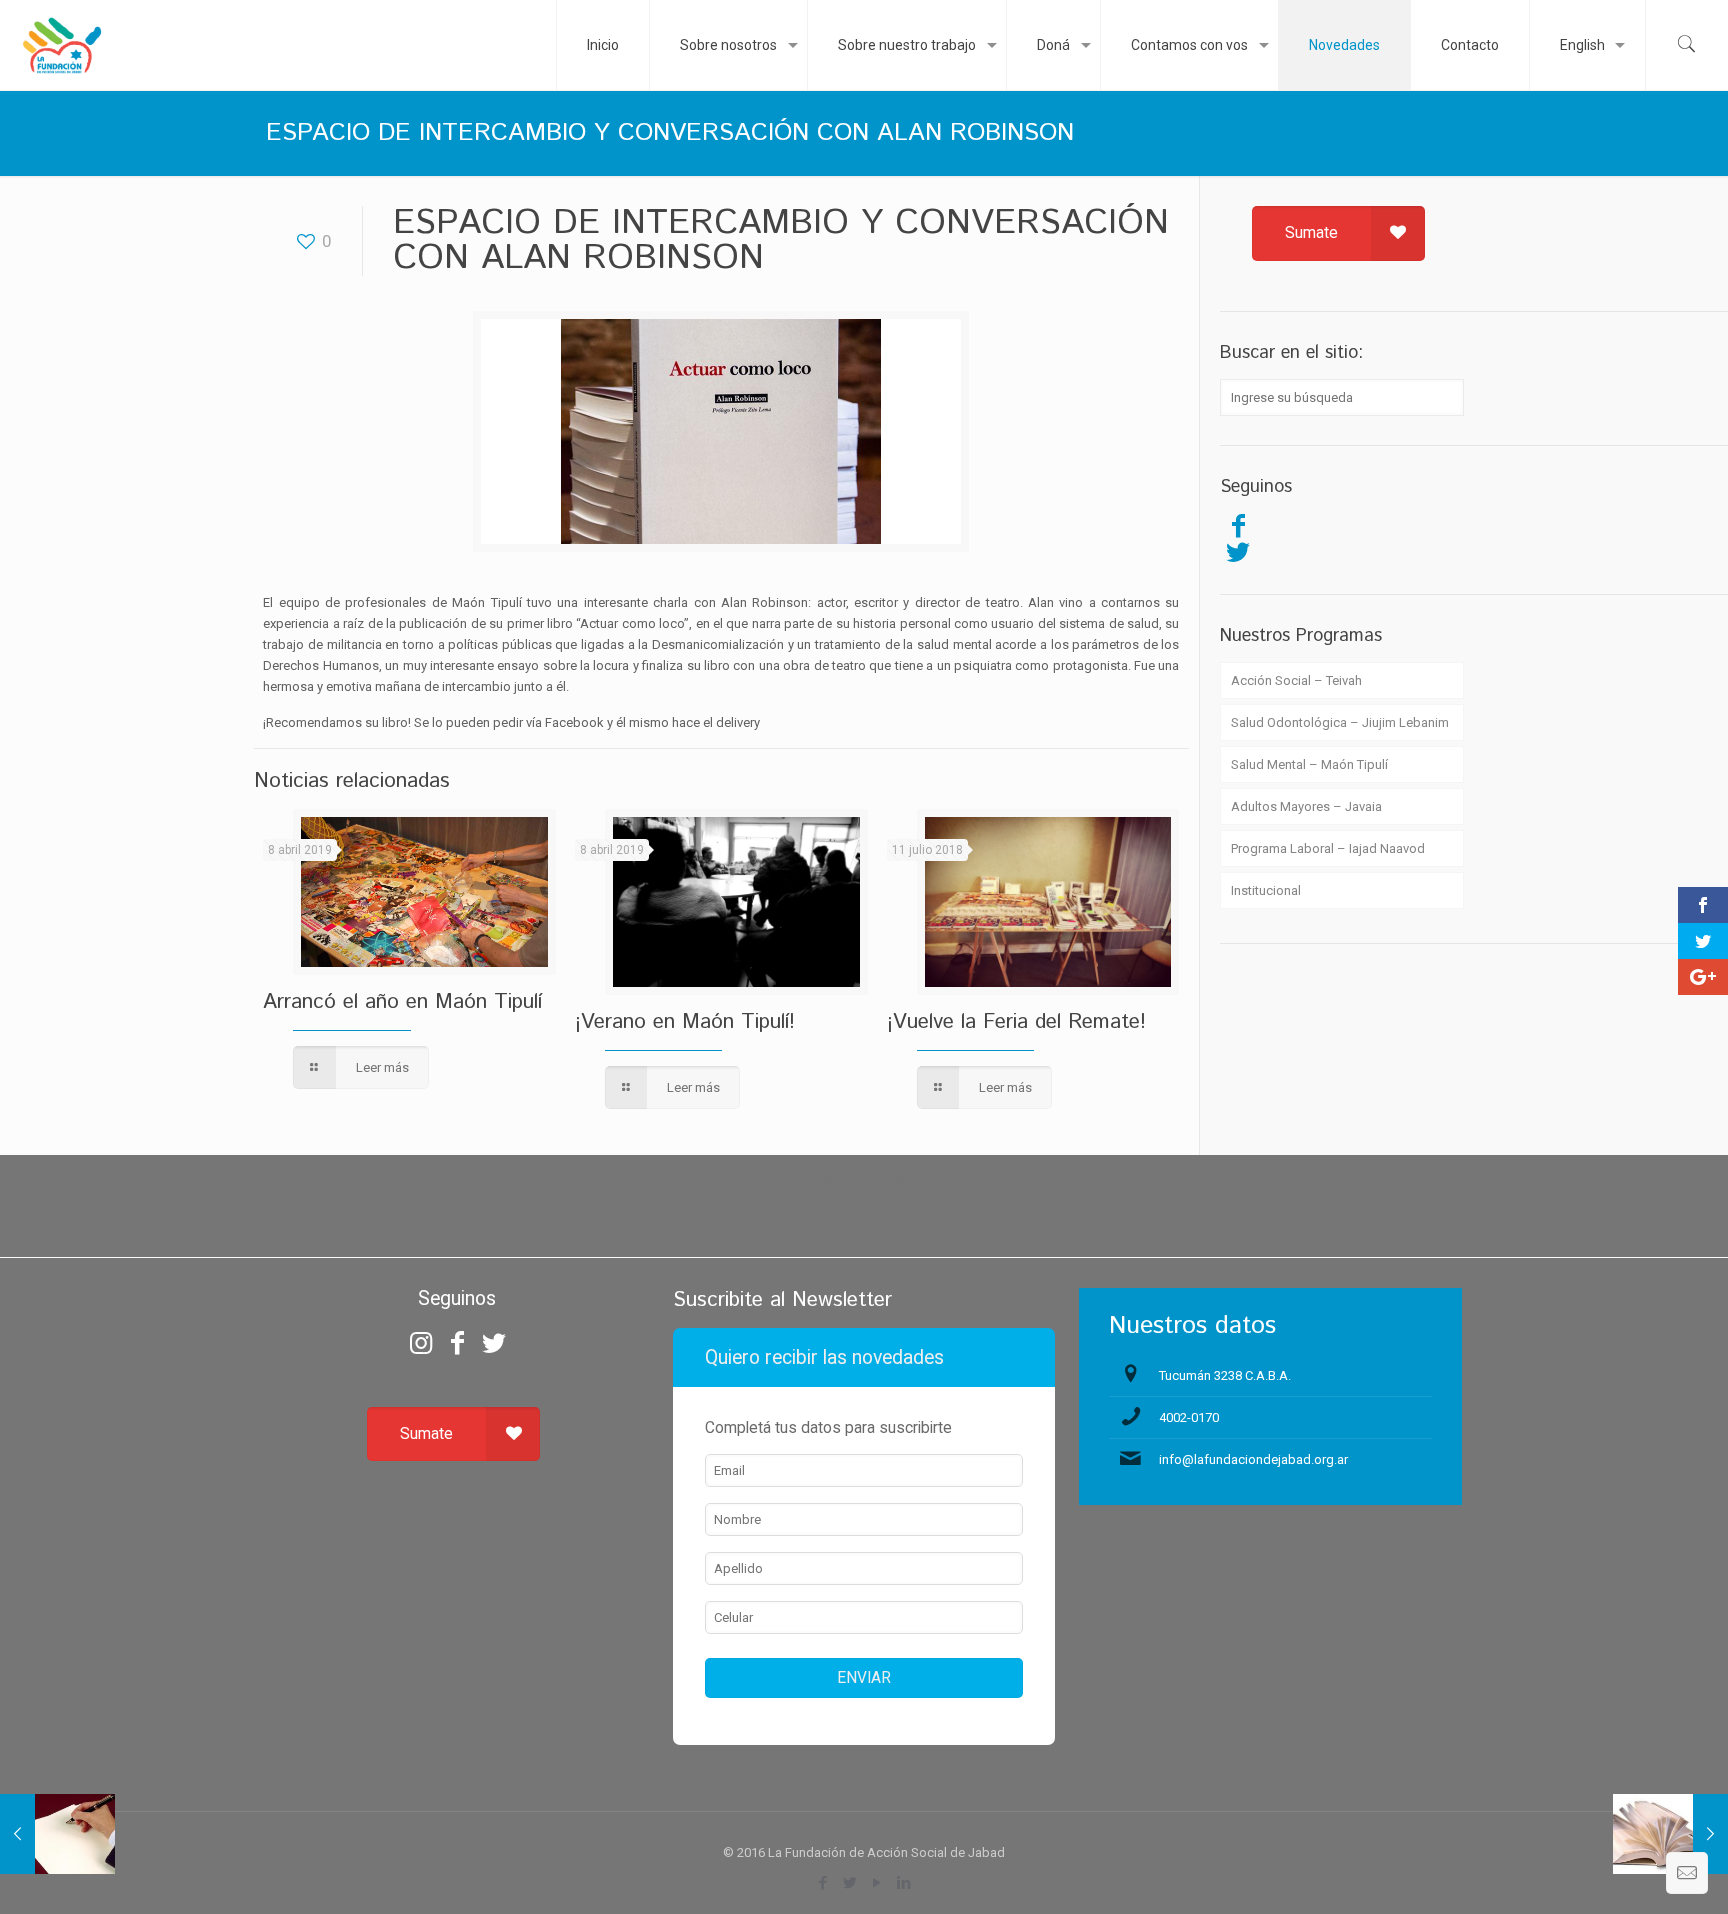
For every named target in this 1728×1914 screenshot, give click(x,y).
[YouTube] (877, 1883)
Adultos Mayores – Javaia (1306, 806)
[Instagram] (421, 1343)
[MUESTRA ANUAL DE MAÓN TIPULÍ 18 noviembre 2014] (1670, 1834)
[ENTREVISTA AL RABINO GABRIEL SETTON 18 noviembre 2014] (57, 1834)
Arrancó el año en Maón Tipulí (402, 1002)
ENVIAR (864, 1678)
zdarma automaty (864, 1180)
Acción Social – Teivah (1296, 680)
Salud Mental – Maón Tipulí (1309, 764)
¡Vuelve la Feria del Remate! (1016, 1022)
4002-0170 (1189, 1417)
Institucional (1266, 890)
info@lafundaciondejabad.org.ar (1253, 1459)
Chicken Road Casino (864, 1216)
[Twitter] (1238, 552)
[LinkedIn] (904, 1883)
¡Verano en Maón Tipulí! (685, 1022)
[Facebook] (1238, 526)
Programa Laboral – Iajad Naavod (1328, 848)
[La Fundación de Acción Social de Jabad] (61, 45)
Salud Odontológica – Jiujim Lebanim (1340, 722)
